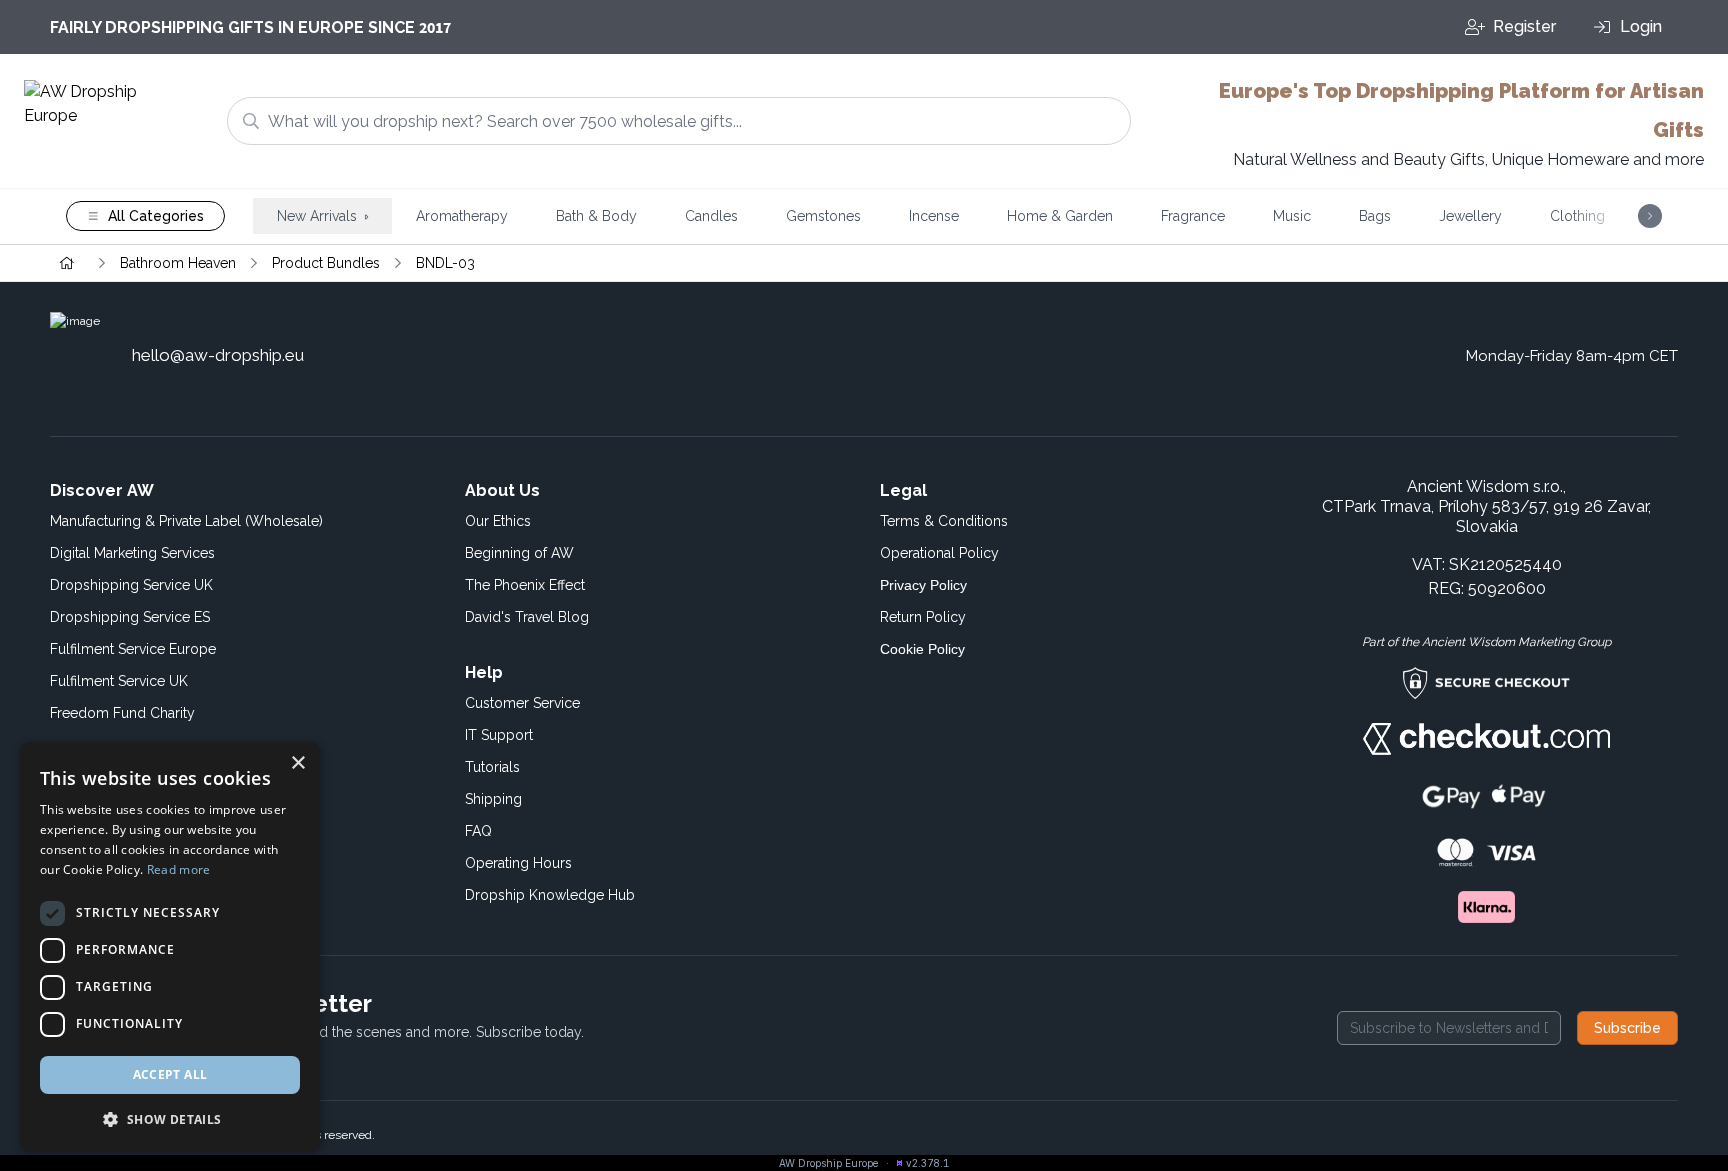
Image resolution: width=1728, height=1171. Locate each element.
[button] (170, 1119)
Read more (179, 869)
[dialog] (170, 946)
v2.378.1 (927, 1163)
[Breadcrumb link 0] (67, 263)
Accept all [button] (170, 1074)
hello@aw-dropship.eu (218, 355)
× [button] (297, 763)
